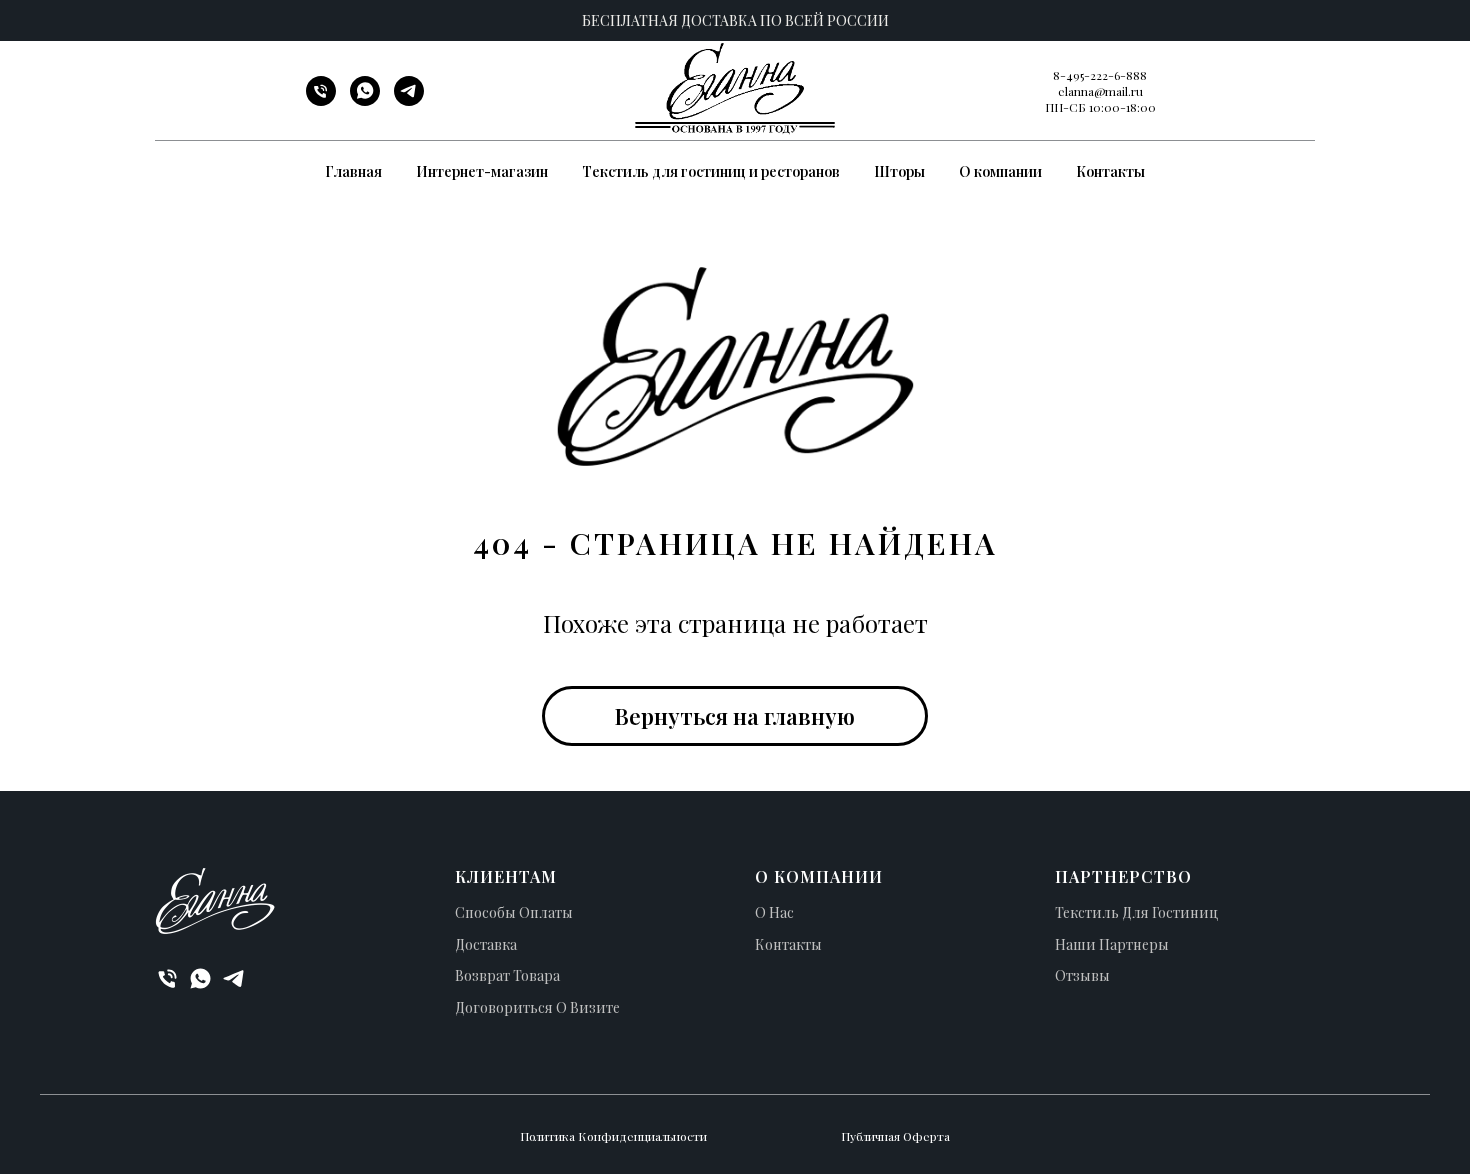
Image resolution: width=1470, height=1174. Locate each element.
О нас (774, 912)
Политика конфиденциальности (613, 1136)
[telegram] (409, 100)
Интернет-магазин (482, 171)
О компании (1000, 171)
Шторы (899, 171)
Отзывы (1082, 975)
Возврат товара (507, 975)
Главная (353, 171)
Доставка (486, 944)
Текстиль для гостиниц (1136, 912)
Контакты (1110, 171)
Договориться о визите (537, 1007)
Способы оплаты (514, 912)
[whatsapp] (365, 100)
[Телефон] (321, 100)
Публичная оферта (895, 1136)
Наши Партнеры (1112, 944)
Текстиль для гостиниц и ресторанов (711, 171)
